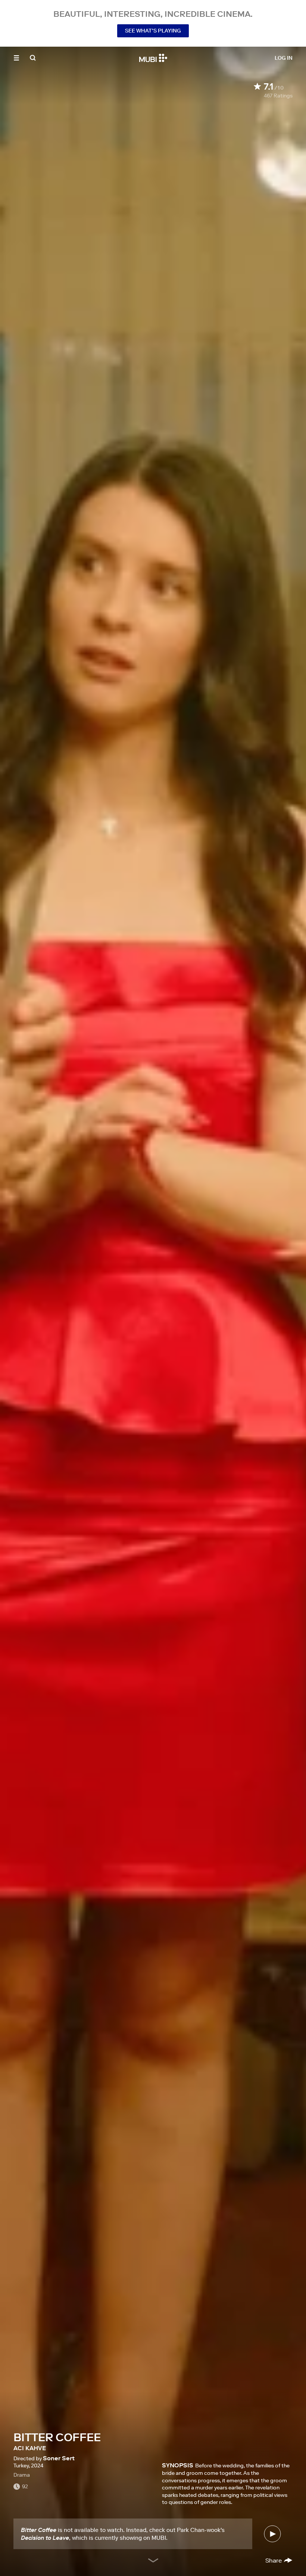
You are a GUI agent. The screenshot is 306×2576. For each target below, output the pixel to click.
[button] (16, 58)
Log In (284, 58)
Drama (22, 2475)
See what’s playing (153, 31)
